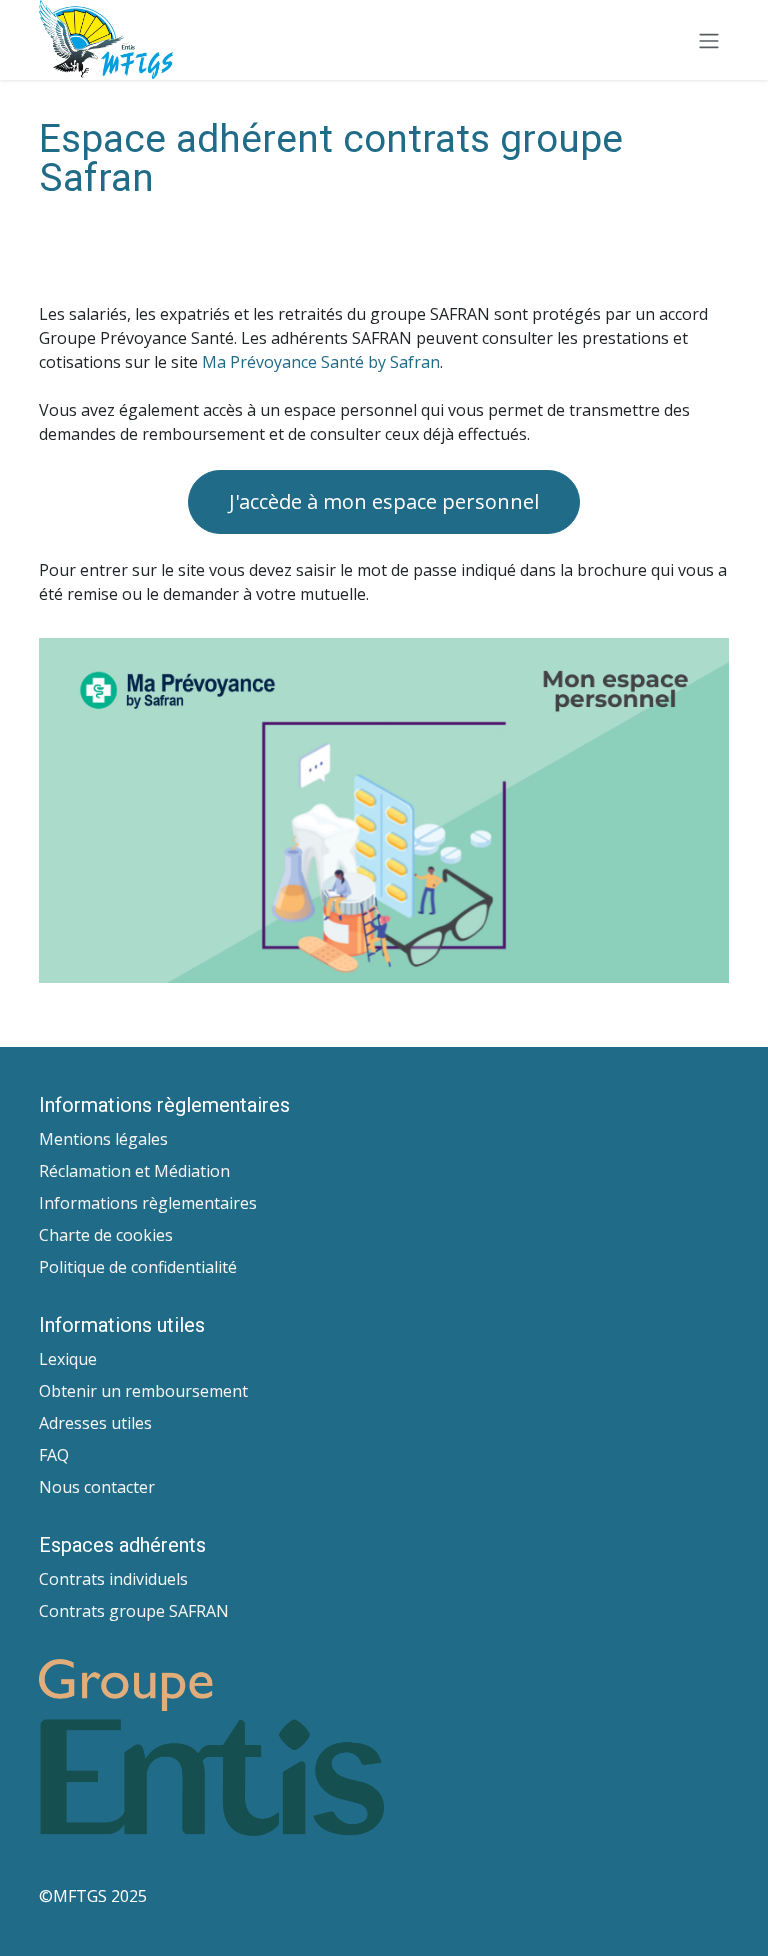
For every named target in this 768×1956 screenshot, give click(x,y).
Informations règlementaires (148, 1203)
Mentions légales (103, 1139)
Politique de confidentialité (138, 1267)
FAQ (54, 1455)
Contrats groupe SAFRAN (134, 1611)
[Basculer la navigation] (709, 40)
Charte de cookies (106, 1235)
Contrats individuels (113, 1579)
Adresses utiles (95, 1423)
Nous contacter (97, 1487)
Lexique (68, 1359)
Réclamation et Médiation (134, 1171)
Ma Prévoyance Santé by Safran (321, 362)
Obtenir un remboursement (143, 1391)
